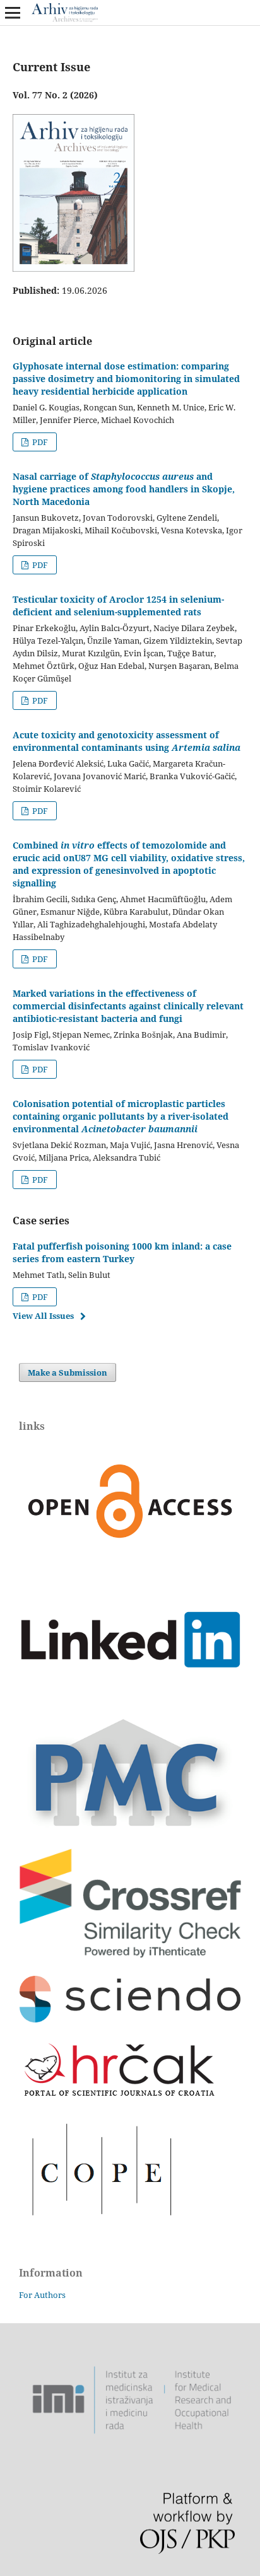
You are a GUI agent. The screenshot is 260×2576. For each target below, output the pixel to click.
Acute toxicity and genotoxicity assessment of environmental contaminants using (127, 741)
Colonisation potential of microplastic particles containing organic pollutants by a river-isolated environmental (121, 1116)
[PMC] (130, 1828)
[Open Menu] (13, 13)
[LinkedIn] (130, 1699)
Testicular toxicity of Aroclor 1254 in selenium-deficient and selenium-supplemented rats (118, 606)
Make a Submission (68, 1372)
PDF (39, 442)
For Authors (42, 2295)
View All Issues (43, 1316)
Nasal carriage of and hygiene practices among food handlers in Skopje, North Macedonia (124, 489)
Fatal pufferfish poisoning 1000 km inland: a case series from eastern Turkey (122, 1252)
